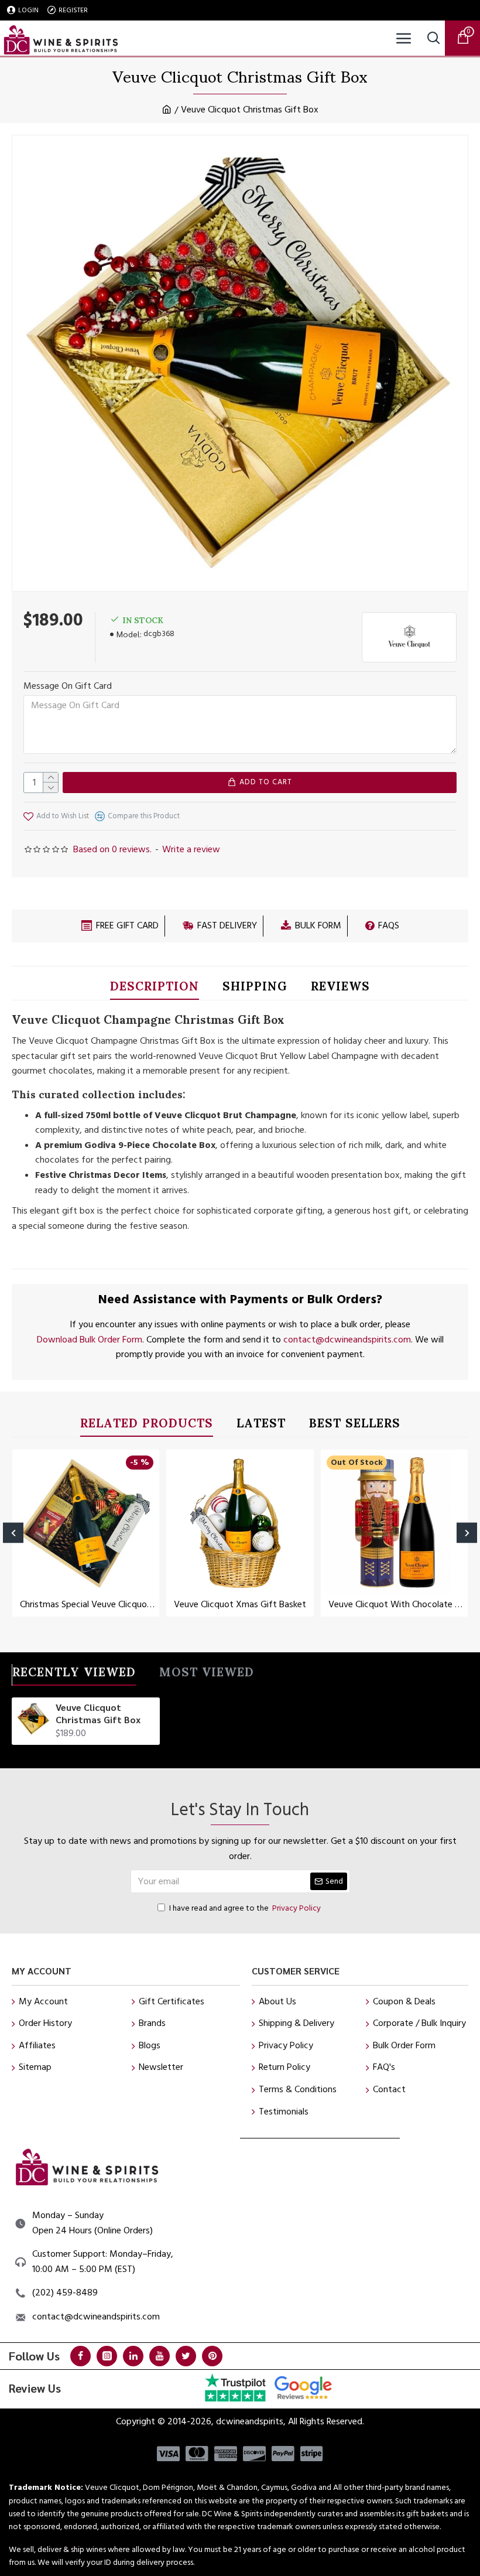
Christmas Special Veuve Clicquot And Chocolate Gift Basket (88, 1605)
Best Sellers (355, 1425)
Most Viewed (207, 1674)
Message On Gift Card (68, 686)
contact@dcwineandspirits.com (347, 1340)
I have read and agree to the (245, 1908)
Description (155, 988)
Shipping (255, 988)
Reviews (340, 988)
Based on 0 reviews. (112, 849)
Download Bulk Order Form (90, 1340)
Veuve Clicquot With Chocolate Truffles (397, 1605)
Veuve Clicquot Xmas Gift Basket (240, 1605)
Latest (261, 1425)
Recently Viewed (74, 1674)
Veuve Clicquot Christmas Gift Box (98, 1714)
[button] (13, 1533)
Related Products (147, 1425)
